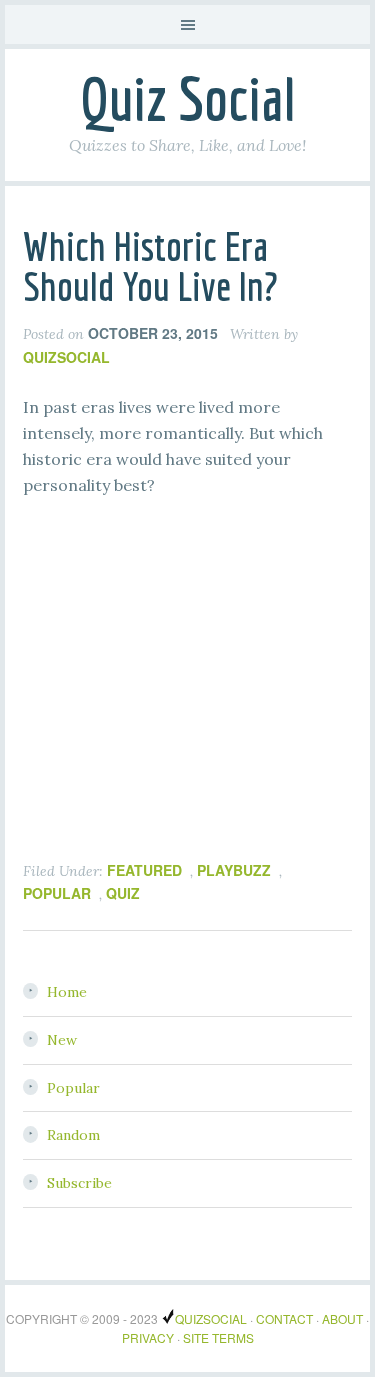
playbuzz (234, 870)
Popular (73, 1088)
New (62, 1040)
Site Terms (218, 1337)
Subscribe (79, 1183)
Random (73, 1135)
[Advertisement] (173, 701)
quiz (123, 893)
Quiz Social (187, 98)
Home (67, 992)
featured (144, 870)
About (342, 1318)
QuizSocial (211, 1318)
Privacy (148, 1337)
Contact (284, 1318)
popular (57, 893)
